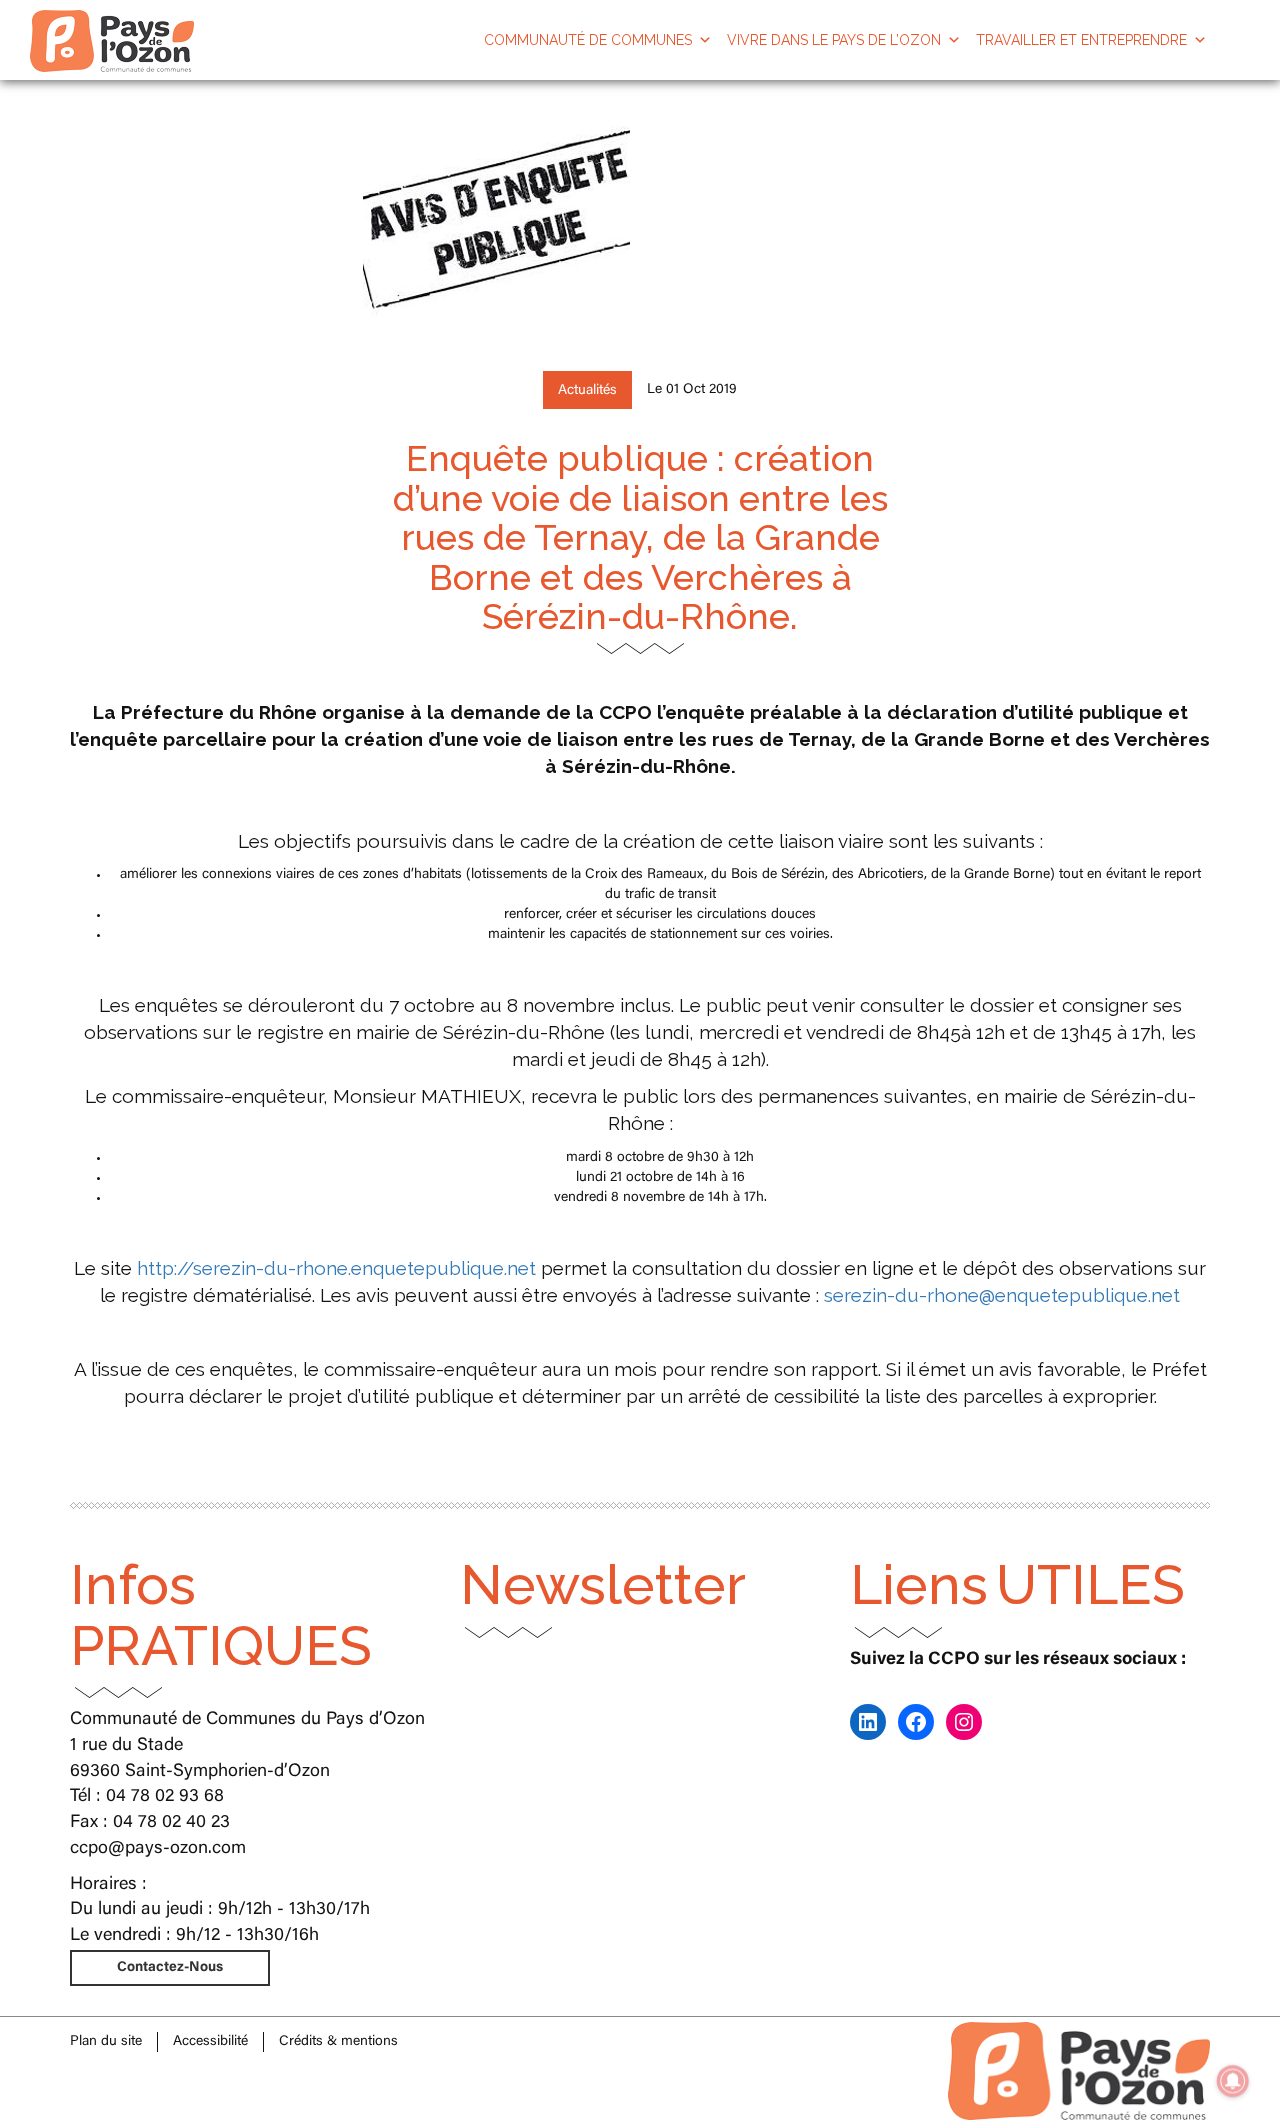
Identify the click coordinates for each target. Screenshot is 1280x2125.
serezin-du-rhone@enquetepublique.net (1002, 1295)
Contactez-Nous (170, 1968)
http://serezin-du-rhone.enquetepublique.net (336, 1268)
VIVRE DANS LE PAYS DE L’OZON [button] (834, 40)
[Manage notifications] (1233, 2081)
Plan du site (106, 2042)
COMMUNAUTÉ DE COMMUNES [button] (588, 40)
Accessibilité (210, 2042)
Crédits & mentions (338, 2042)
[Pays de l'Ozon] (112, 25)
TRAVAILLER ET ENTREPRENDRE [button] (1081, 40)
